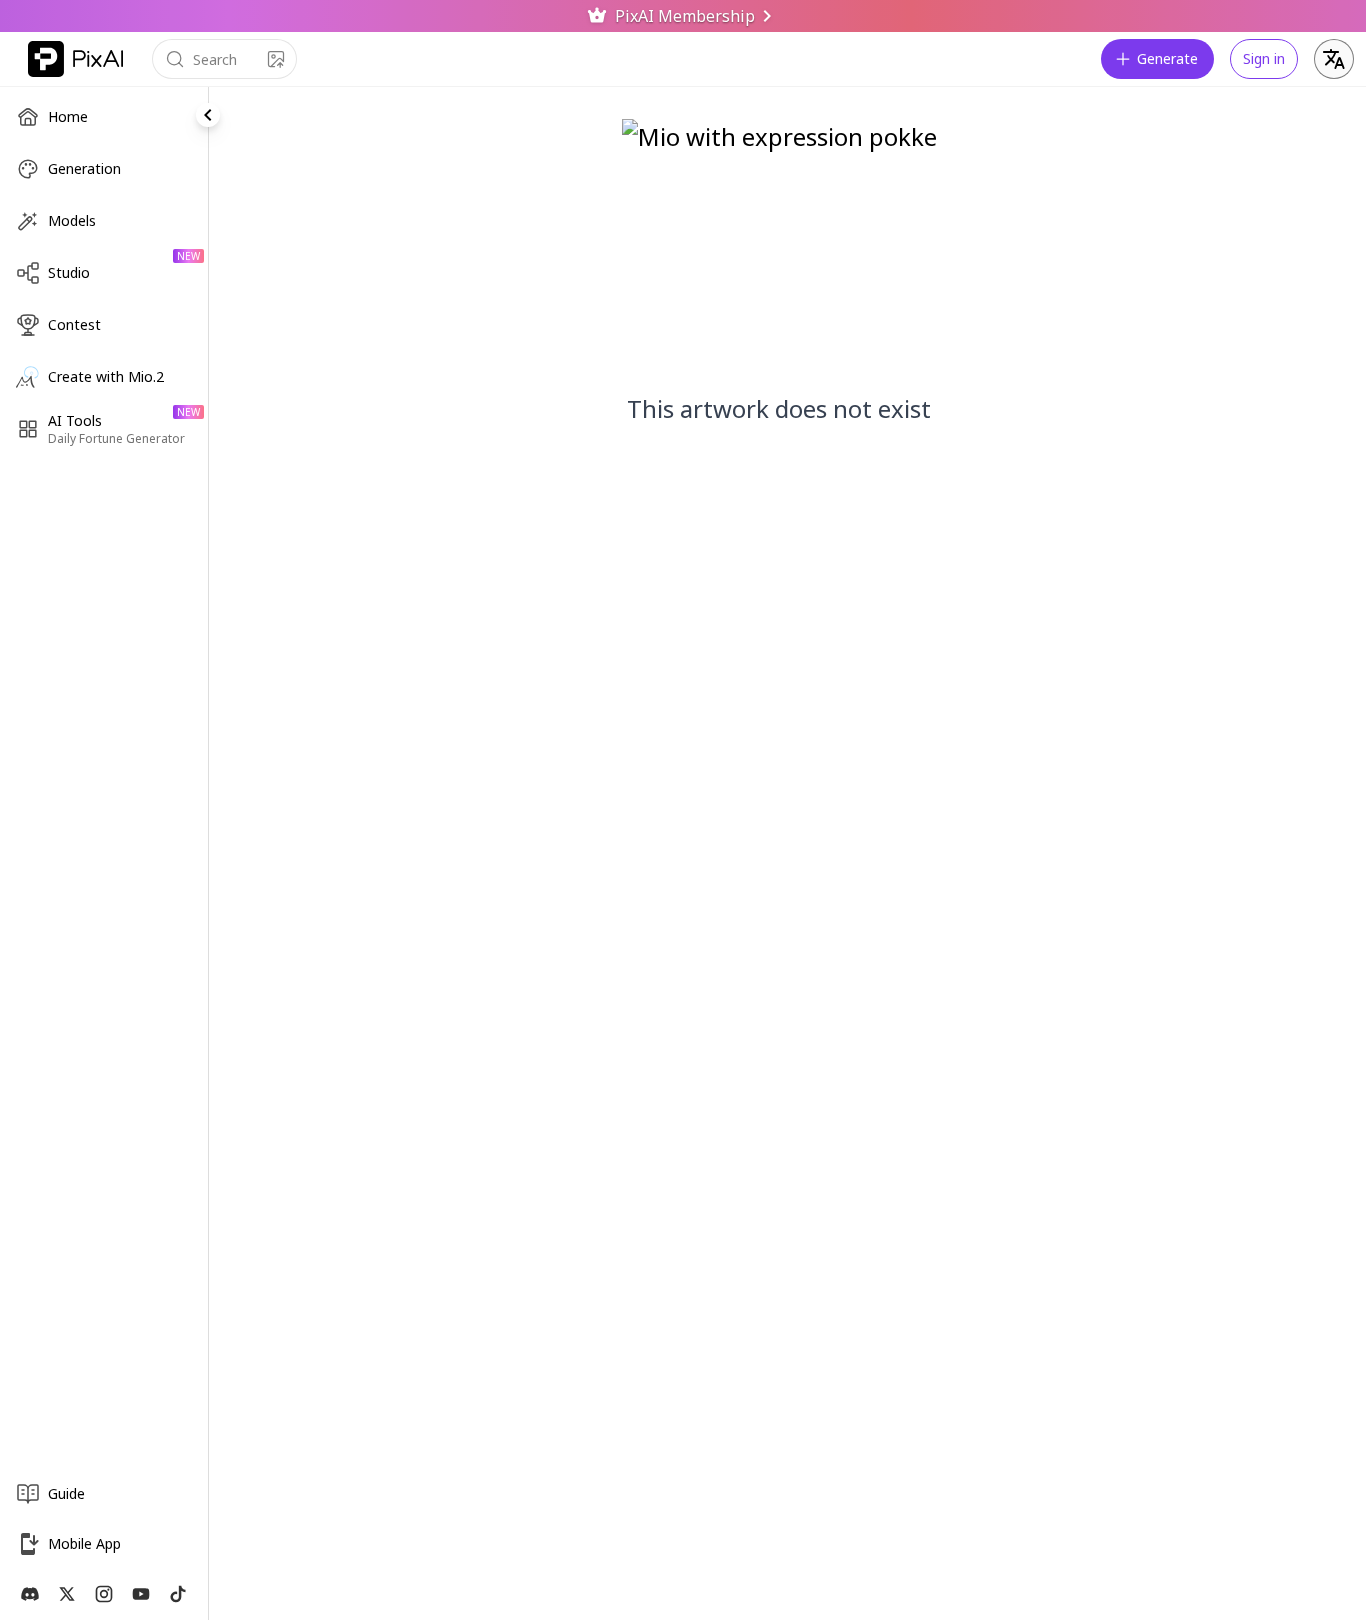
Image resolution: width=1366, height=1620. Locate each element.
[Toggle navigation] (208, 115)
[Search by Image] (276, 59)
